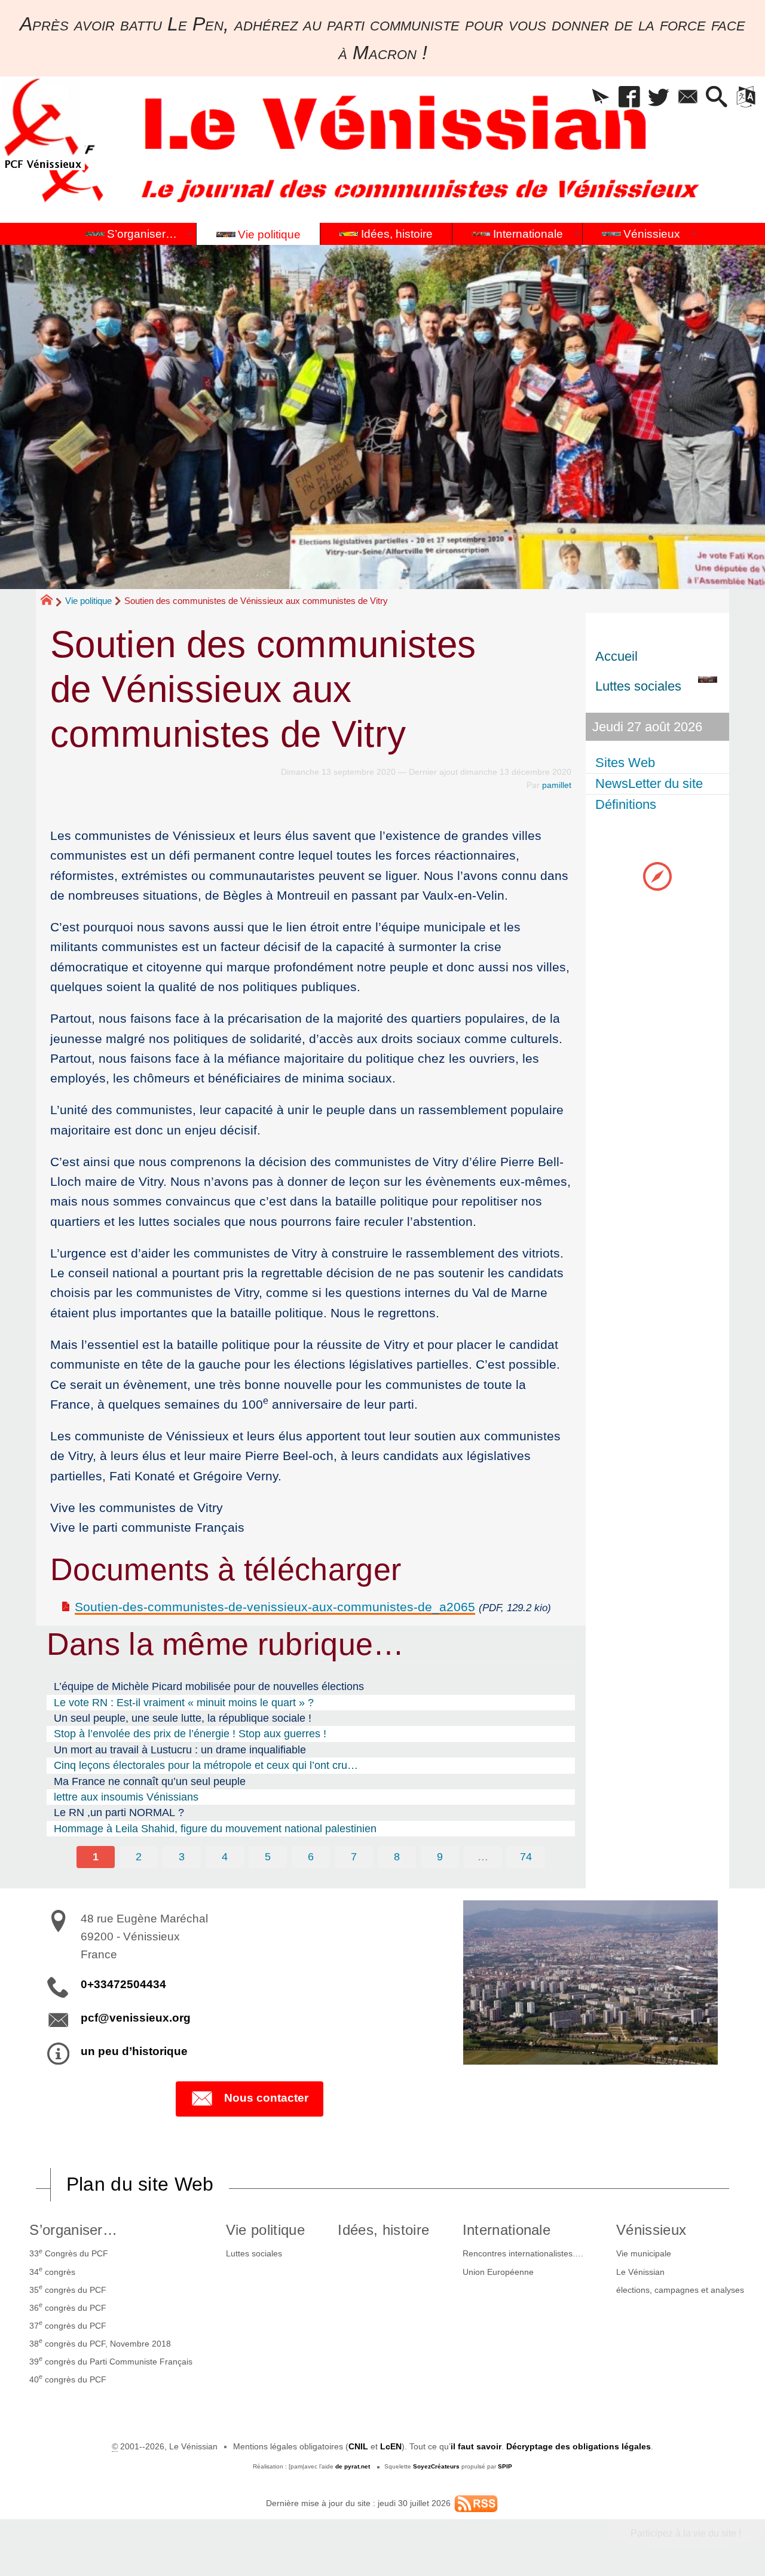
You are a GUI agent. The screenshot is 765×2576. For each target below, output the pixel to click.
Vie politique (88, 601)
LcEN (391, 2446)
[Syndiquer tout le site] (476, 2503)
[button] (600, 98)
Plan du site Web (140, 2184)
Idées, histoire (383, 2230)
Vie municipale (644, 2253)
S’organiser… (73, 2230)
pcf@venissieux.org (136, 2018)
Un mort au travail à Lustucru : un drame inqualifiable (180, 1750)
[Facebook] (630, 98)
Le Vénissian (640, 2272)
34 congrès (52, 2271)
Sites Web (625, 763)
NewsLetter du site (649, 783)
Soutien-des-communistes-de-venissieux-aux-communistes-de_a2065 (275, 1607)
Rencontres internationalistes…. (523, 2253)
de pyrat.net (353, 2466)
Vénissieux (651, 2230)
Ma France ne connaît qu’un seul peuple (150, 1781)
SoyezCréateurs (436, 2466)
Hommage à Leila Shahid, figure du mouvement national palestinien (215, 1829)
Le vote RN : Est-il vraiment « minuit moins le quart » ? (184, 1703)
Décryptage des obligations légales (579, 2446)
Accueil (616, 656)
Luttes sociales (254, 2253)
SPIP (505, 2466)
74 (526, 1857)
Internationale (507, 2230)
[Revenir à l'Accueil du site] (52, 602)
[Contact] (688, 98)
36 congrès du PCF (68, 2307)
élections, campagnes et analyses (680, 2290)
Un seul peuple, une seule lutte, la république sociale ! (183, 1718)
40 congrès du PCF (68, 2378)
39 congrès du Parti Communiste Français (111, 2360)
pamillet (557, 785)
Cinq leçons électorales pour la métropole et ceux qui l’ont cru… (206, 1765)
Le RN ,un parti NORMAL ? (119, 1813)
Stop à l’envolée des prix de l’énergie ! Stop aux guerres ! (190, 1734)
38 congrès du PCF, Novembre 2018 (100, 2342)
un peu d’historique (134, 2051)
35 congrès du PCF (68, 2289)
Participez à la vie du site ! (686, 2533)
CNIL (358, 2446)
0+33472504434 (123, 1984)
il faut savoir (476, 2446)
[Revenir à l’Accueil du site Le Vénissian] (42, 123)
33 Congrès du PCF (69, 2253)
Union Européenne (498, 2272)
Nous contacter (266, 2098)
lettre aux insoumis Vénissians (126, 1797)
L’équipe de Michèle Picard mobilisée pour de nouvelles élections (209, 1686)
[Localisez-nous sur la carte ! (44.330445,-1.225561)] (657, 875)
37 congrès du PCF (68, 2324)
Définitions (626, 804)
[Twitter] (659, 98)
